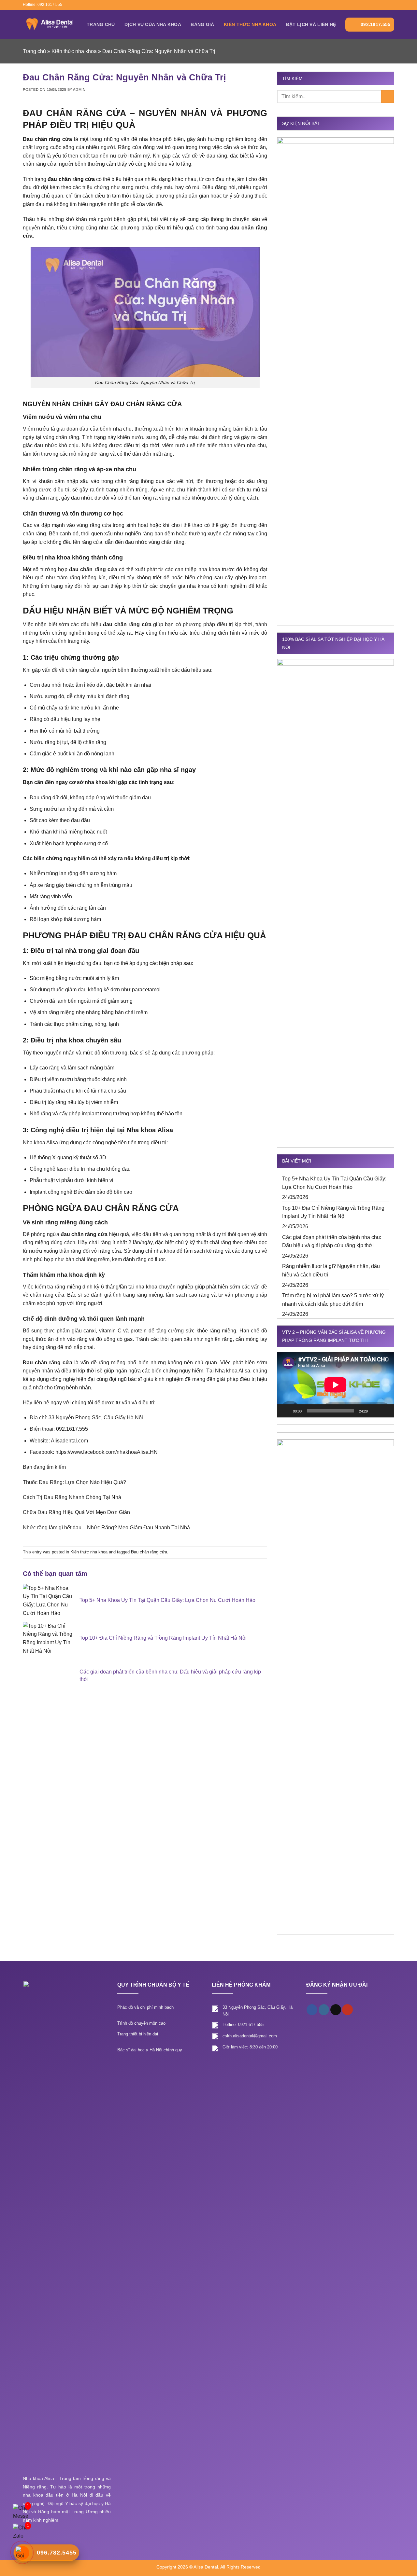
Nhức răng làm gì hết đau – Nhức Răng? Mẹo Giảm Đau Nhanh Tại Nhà (106, 1528)
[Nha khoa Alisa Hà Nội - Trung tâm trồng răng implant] (50, 24)
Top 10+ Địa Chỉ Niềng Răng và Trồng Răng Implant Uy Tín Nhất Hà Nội (333, 1212)
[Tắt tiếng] (375, 1411)
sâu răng (257, 481)
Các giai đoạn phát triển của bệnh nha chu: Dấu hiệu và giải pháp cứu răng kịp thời (332, 1241)
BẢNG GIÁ (202, 24)
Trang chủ (101, 24)
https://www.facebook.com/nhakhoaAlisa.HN (107, 1452)
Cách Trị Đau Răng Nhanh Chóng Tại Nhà (72, 1497)
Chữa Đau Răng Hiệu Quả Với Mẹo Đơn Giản (76, 1512)
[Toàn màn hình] (385, 1411)
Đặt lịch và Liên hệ (311, 24)
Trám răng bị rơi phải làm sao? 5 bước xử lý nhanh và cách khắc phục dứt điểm (333, 1300)
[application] (336, 1385)
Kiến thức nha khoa (250, 24)
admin (79, 90)
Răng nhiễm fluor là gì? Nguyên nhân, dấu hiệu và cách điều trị (331, 1270)
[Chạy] (286, 1411)
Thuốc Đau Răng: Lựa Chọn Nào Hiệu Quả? (74, 1482)
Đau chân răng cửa (149, 1552)
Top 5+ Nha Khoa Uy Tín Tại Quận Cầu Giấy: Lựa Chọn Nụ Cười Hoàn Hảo (334, 1183)
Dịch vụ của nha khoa (153, 24)
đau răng (217, 156)
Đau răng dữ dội (49, 798)
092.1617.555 (375, 24)
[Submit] (388, 96)
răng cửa (110, 1251)
